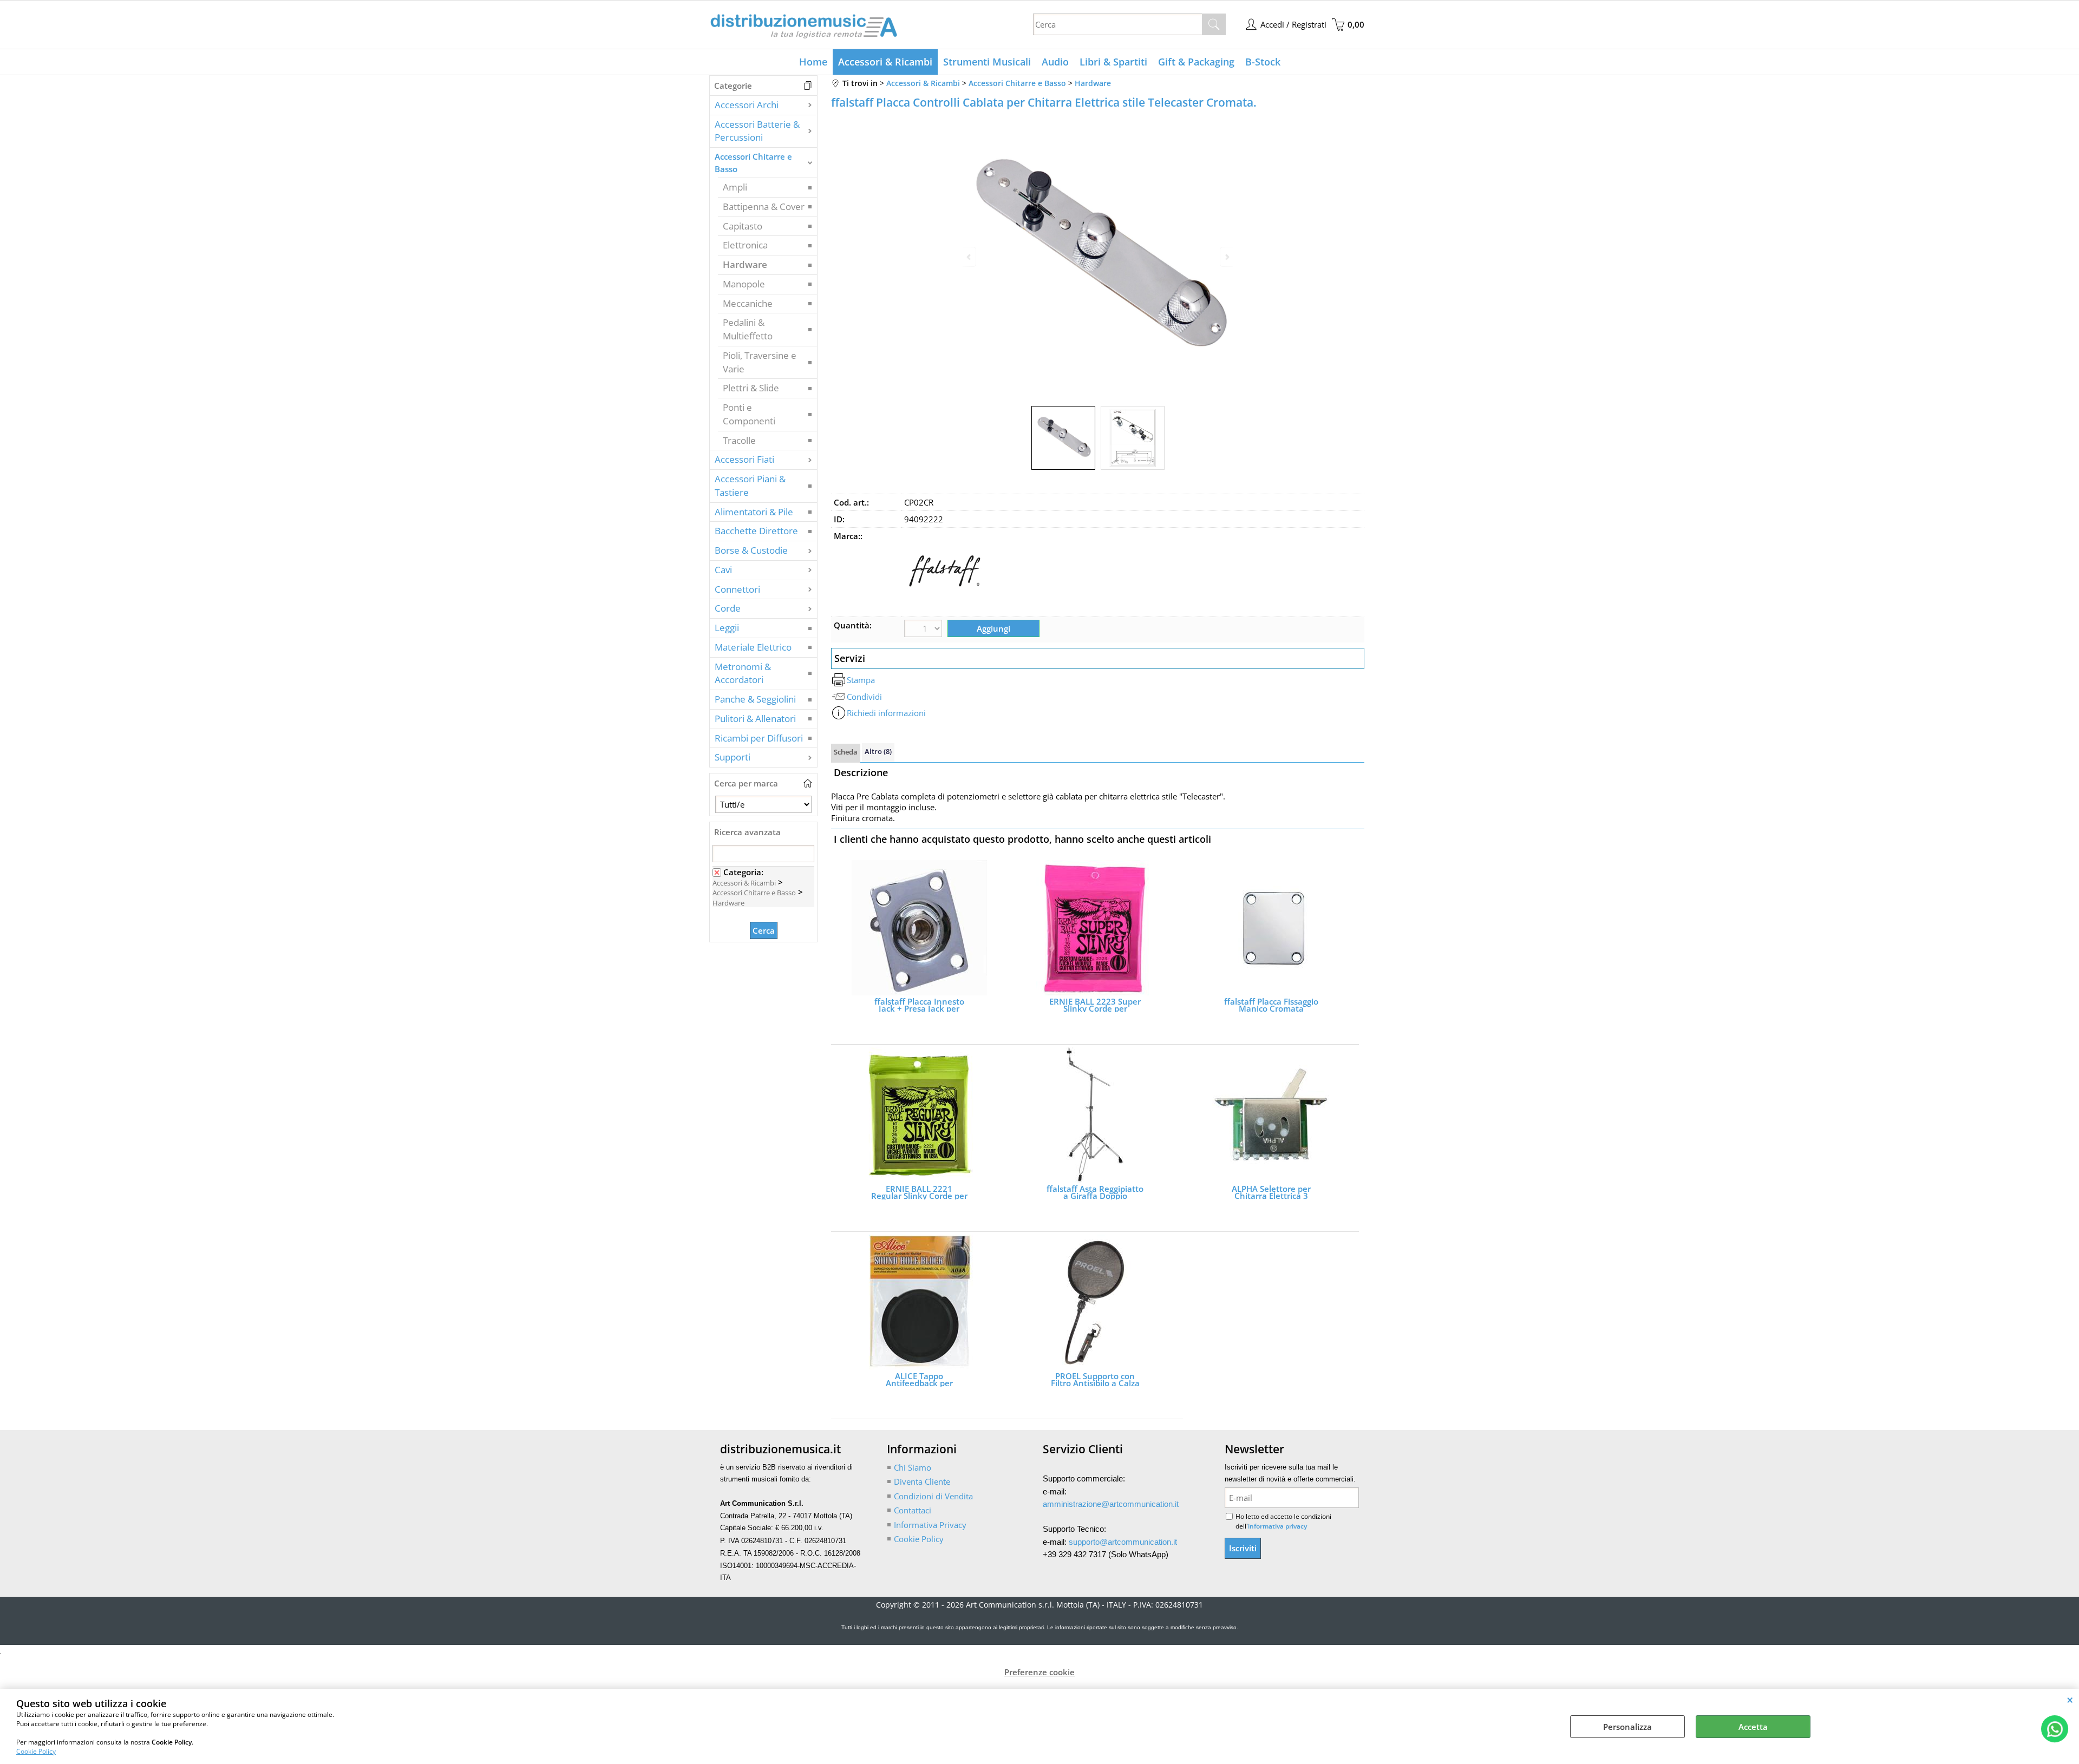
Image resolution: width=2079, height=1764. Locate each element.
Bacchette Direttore (756, 531)
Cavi (723, 570)
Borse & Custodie (751, 550)
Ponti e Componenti (749, 414)
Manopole (744, 284)
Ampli (735, 187)
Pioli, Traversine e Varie (760, 362)
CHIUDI (2070, 1700)
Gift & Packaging (1196, 62)
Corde (728, 608)
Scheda (846, 752)
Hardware (745, 264)
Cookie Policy (36, 1751)
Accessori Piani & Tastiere (750, 486)
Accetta (1753, 1727)
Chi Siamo (913, 1467)
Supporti (733, 757)
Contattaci (913, 1510)
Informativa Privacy (930, 1525)
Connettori (737, 589)
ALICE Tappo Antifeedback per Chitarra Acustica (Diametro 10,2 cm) (919, 1380)
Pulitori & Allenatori (755, 719)
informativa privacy (1277, 1526)
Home (813, 62)
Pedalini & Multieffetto (748, 329)
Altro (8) (878, 751)
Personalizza (1627, 1727)
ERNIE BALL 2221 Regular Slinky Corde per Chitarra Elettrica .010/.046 (919, 1192)
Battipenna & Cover (764, 206)
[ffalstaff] (945, 608)
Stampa (861, 680)
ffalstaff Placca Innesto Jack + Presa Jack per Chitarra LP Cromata (919, 1005)
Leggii (727, 628)
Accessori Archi (747, 105)
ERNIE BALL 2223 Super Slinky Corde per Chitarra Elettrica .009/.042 (1095, 1005)
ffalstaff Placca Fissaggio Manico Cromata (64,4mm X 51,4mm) (1271, 1005)
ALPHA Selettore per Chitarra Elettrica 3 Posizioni (1271, 1192)
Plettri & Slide (751, 388)
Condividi (864, 697)
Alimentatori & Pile (754, 512)
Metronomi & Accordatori (743, 673)
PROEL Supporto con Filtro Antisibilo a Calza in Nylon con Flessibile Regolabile (1095, 1380)
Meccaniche (748, 303)
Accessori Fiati (744, 459)
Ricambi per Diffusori (759, 738)
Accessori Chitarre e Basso (753, 163)
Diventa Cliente (922, 1481)
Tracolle (739, 440)
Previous (970, 257)
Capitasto (743, 226)
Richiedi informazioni (886, 713)
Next (1226, 257)
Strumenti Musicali (987, 62)
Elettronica (745, 245)
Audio (1055, 62)
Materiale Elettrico (753, 647)
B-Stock (1263, 62)
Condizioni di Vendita (933, 1496)
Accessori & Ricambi (885, 62)
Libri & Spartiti (1113, 62)
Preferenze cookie (1039, 1672)
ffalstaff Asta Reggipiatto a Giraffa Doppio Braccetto (1095, 1192)
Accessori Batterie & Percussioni (757, 131)
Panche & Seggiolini (755, 699)
